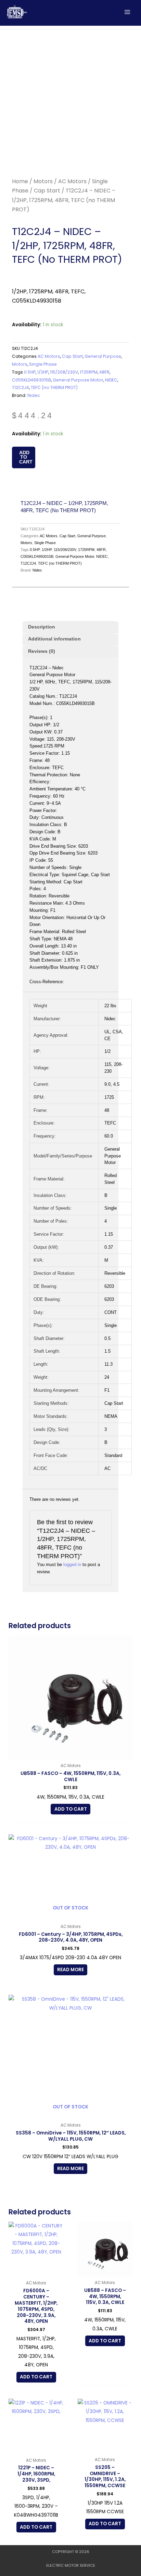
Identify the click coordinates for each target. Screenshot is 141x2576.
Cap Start (47, 191)
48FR (104, 372)
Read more (70, 1970)
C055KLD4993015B (31, 380)
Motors (43, 181)
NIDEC (111, 380)
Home (20, 181)
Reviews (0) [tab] (42, 651)
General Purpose (103, 356)
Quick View (71, 1755)
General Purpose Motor (78, 380)
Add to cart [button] (71, 1809)
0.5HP (30, 372)
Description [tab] (42, 627)
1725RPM (89, 372)
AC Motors (72, 181)
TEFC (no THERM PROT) (54, 387)
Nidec (34, 395)
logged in (72, 1565)
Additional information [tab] (54, 639)
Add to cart (26, 457)
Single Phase (43, 364)
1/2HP (43, 372)
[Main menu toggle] (127, 12)
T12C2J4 (21, 387)
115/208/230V (64, 372)
